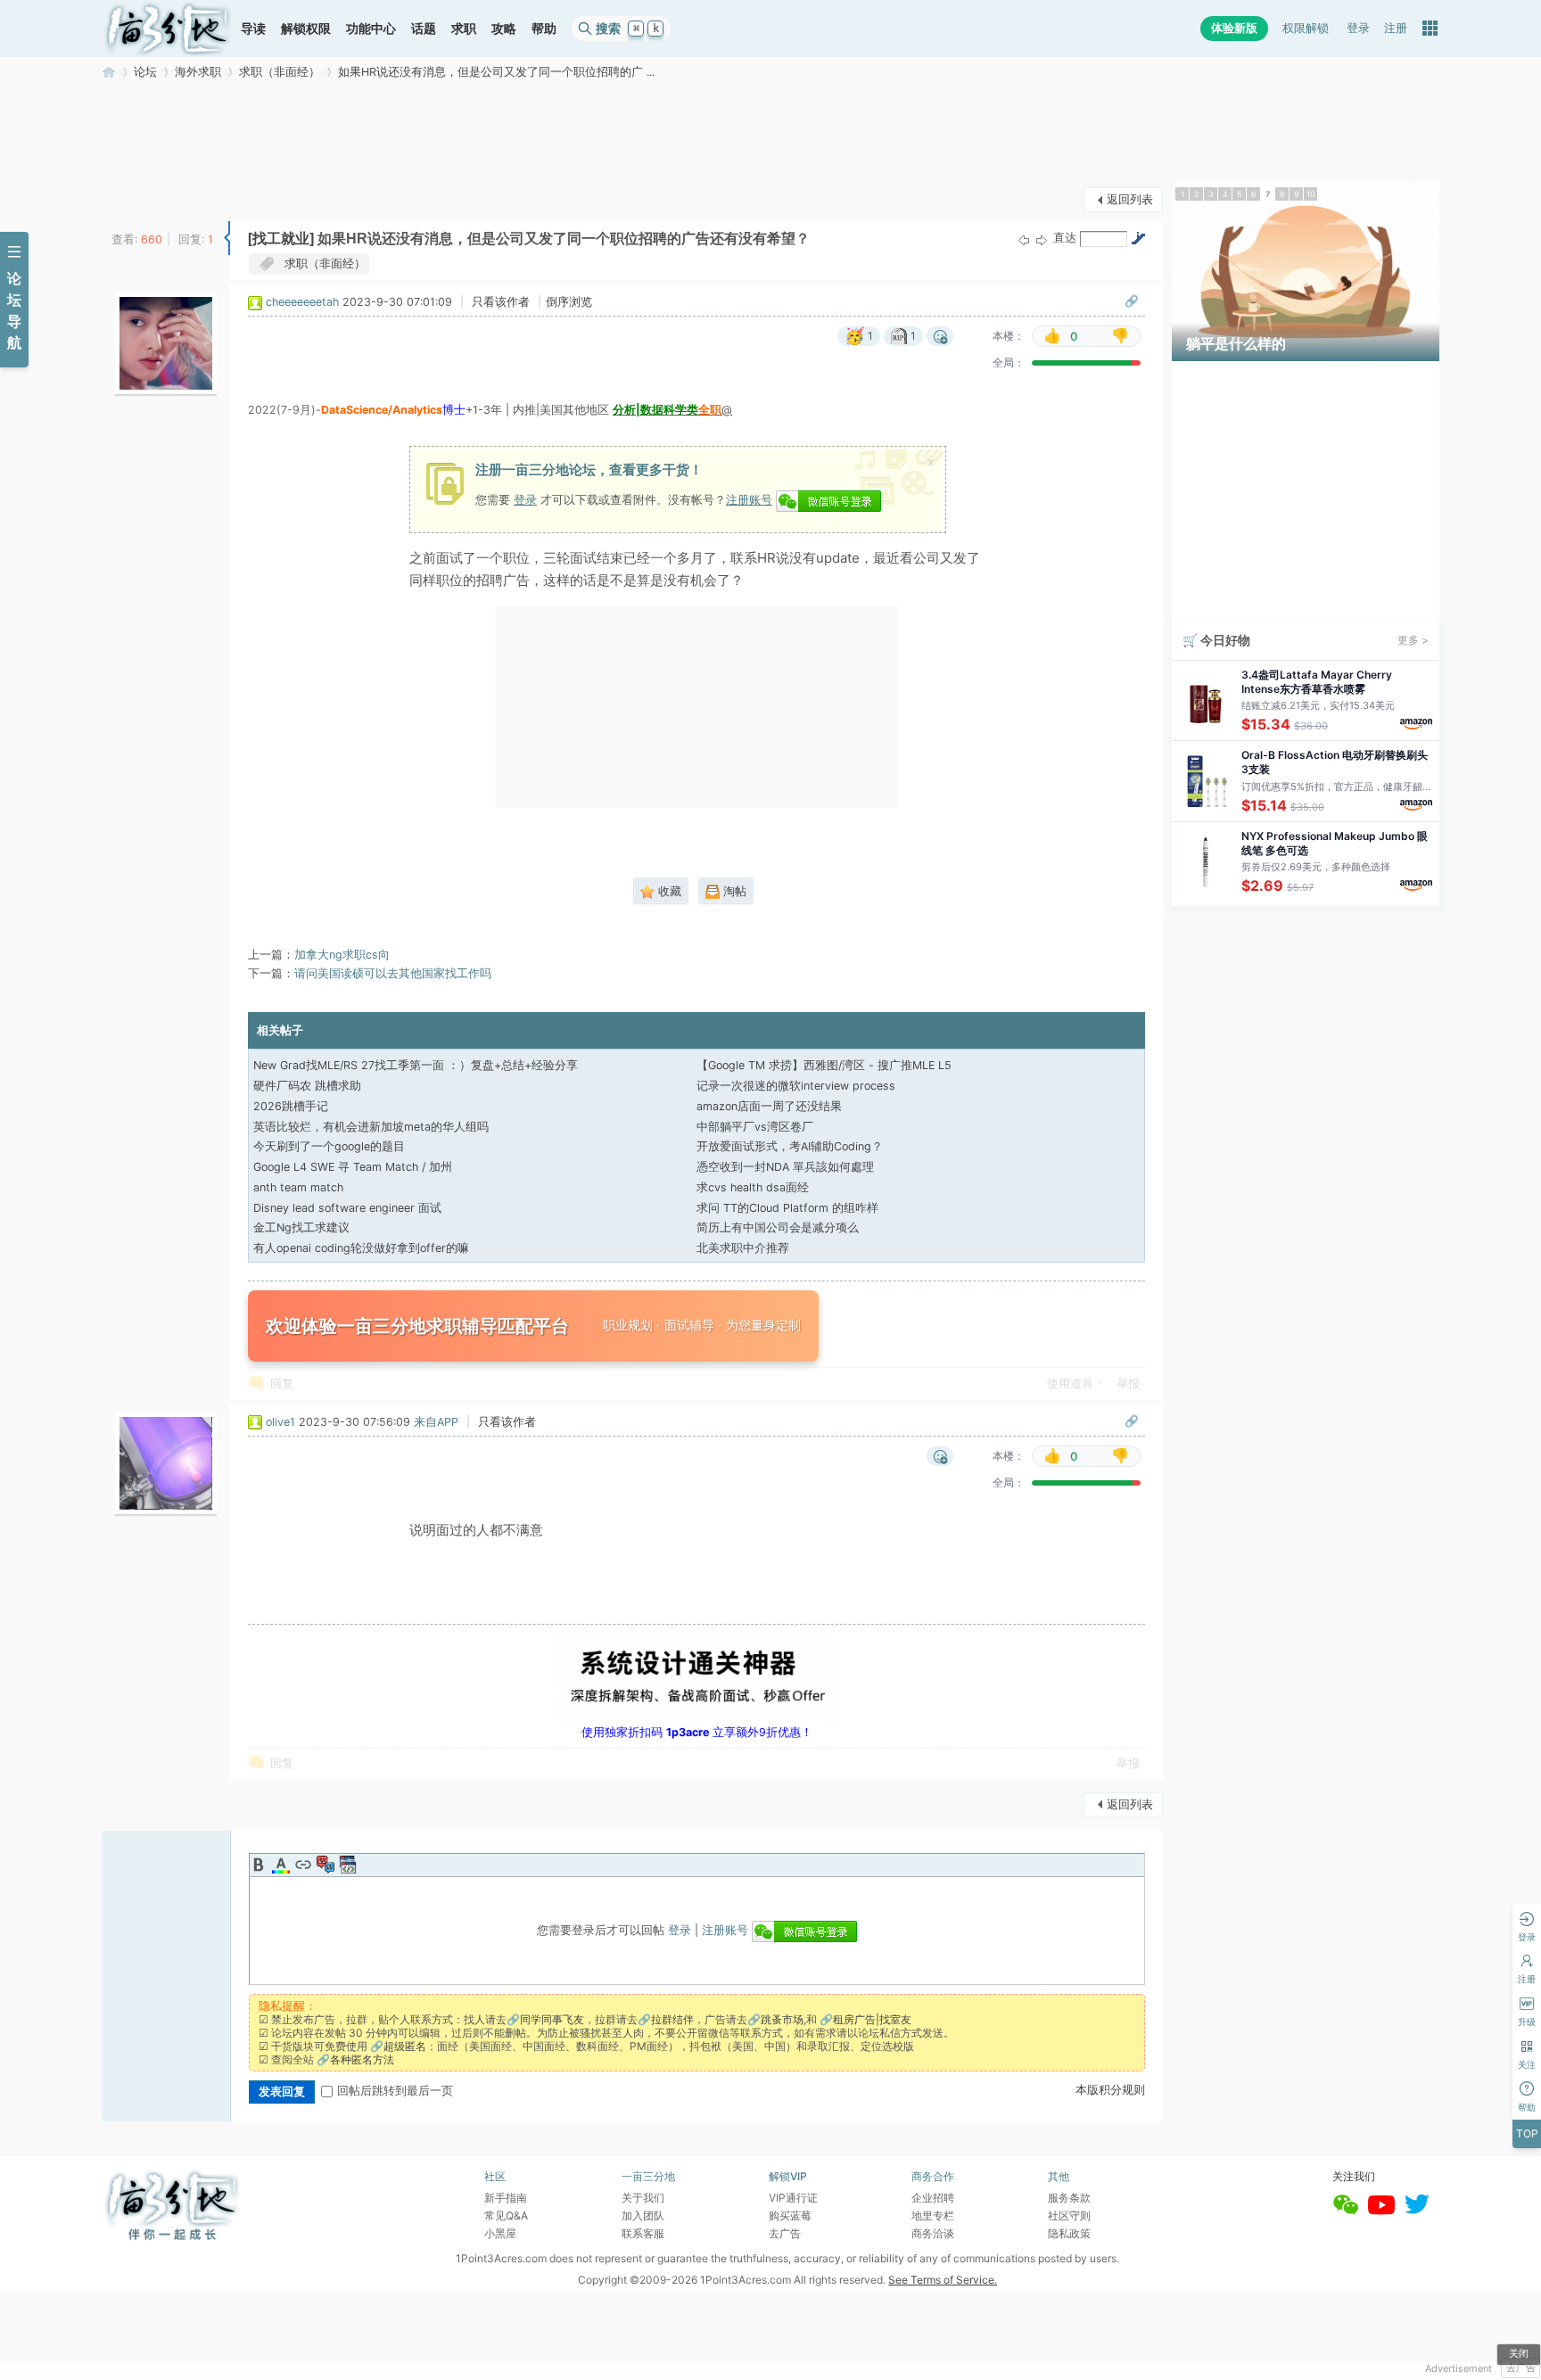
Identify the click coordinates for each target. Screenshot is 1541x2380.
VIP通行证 (793, 2198)
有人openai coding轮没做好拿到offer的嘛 (361, 1248)
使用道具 (1070, 1384)
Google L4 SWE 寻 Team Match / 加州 (353, 1167)
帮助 (544, 28)
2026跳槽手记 (291, 1106)
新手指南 (506, 2198)
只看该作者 (501, 302)
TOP (1527, 2133)
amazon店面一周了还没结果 (769, 1106)
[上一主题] (1024, 239)
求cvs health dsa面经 (753, 1187)
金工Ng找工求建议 (301, 1227)
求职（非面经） (280, 72)
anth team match (298, 1187)
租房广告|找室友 (872, 2019)
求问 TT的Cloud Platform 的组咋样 (787, 1208)
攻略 (504, 28)
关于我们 (643, 2198)
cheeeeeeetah (302, 302)
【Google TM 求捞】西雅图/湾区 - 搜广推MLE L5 (824, 1065)
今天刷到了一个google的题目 (329, 1146)
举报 (1128, 1384)
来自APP (436, 1422)
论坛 (145, 72)
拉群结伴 (672, 2019)
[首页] (168, 29)
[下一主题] (1042, 239)
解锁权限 (306, 28)
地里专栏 (933, 2215)
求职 (464, 28)
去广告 (1521, 2368)
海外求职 (198, 72)
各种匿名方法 (362, 2059)
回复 (282, 1384)
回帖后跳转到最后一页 (395, 2091)
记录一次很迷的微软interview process (796, 1086)
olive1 (280, 1422)
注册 (1396, 28)
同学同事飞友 (552, 2019)
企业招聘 (933, 2198)
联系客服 (643, 2233)
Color (281, 1865)
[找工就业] (281, 239)
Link (303, 1865)
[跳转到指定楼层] (1138, 238)
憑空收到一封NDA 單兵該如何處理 (785, 1167)
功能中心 (371, 28)
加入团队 (643, 2215)
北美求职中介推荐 (743, 1248)
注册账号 (749, 499)
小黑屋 (500, 2233)
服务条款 (1069, 2198)
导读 (253, 28)
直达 (1065, 238)
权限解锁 (1306, 28)
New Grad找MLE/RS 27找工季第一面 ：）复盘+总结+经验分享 (416, 1065)
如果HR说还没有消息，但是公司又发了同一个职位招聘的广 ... (496, 72)
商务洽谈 (933, 2233)
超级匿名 (405, 2046)
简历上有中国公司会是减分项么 (778, 1227)
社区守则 (1069, 2215)
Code (348, 1865)
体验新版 (1234, 28)
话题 (424, 28)
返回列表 (1130, 199)
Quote (326, 1865)
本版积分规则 (1110, 2090)
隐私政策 (1069, 2233)
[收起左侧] (227, 238)
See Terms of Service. (943, 2280)
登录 (1358, 28)
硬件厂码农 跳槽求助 (307, 1086)
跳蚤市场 (782, 2019)
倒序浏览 (569, 302)
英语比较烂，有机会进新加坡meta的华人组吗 (371, 1127)
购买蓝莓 (790, 2215)
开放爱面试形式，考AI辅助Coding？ (790, 1146)
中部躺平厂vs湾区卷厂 (755, 1127)
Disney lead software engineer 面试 (347, 1208)
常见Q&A (506, 2215)
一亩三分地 (109, 72)
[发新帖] (137, 198)
